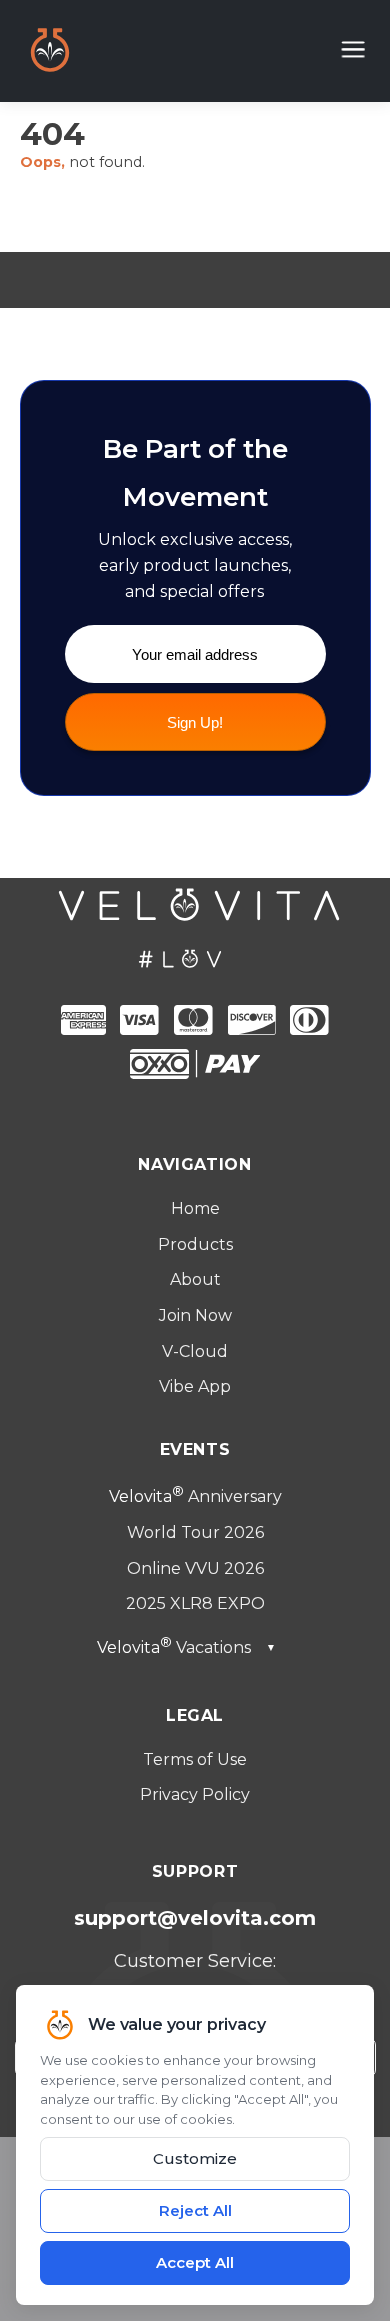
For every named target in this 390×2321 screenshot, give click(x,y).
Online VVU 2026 (195, 1568)
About (195, 1279)
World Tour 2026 (195, 1532)
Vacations (186, 1647)
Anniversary (195, 1496)
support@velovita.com (195, 1918)
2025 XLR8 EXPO (195, 1603)
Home (195, 1208)
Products (195, 1244)
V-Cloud (195, 1351)
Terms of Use (195, 1759)
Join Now (195, 1315)
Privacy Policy (195, 1794)
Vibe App (195, 1386)
